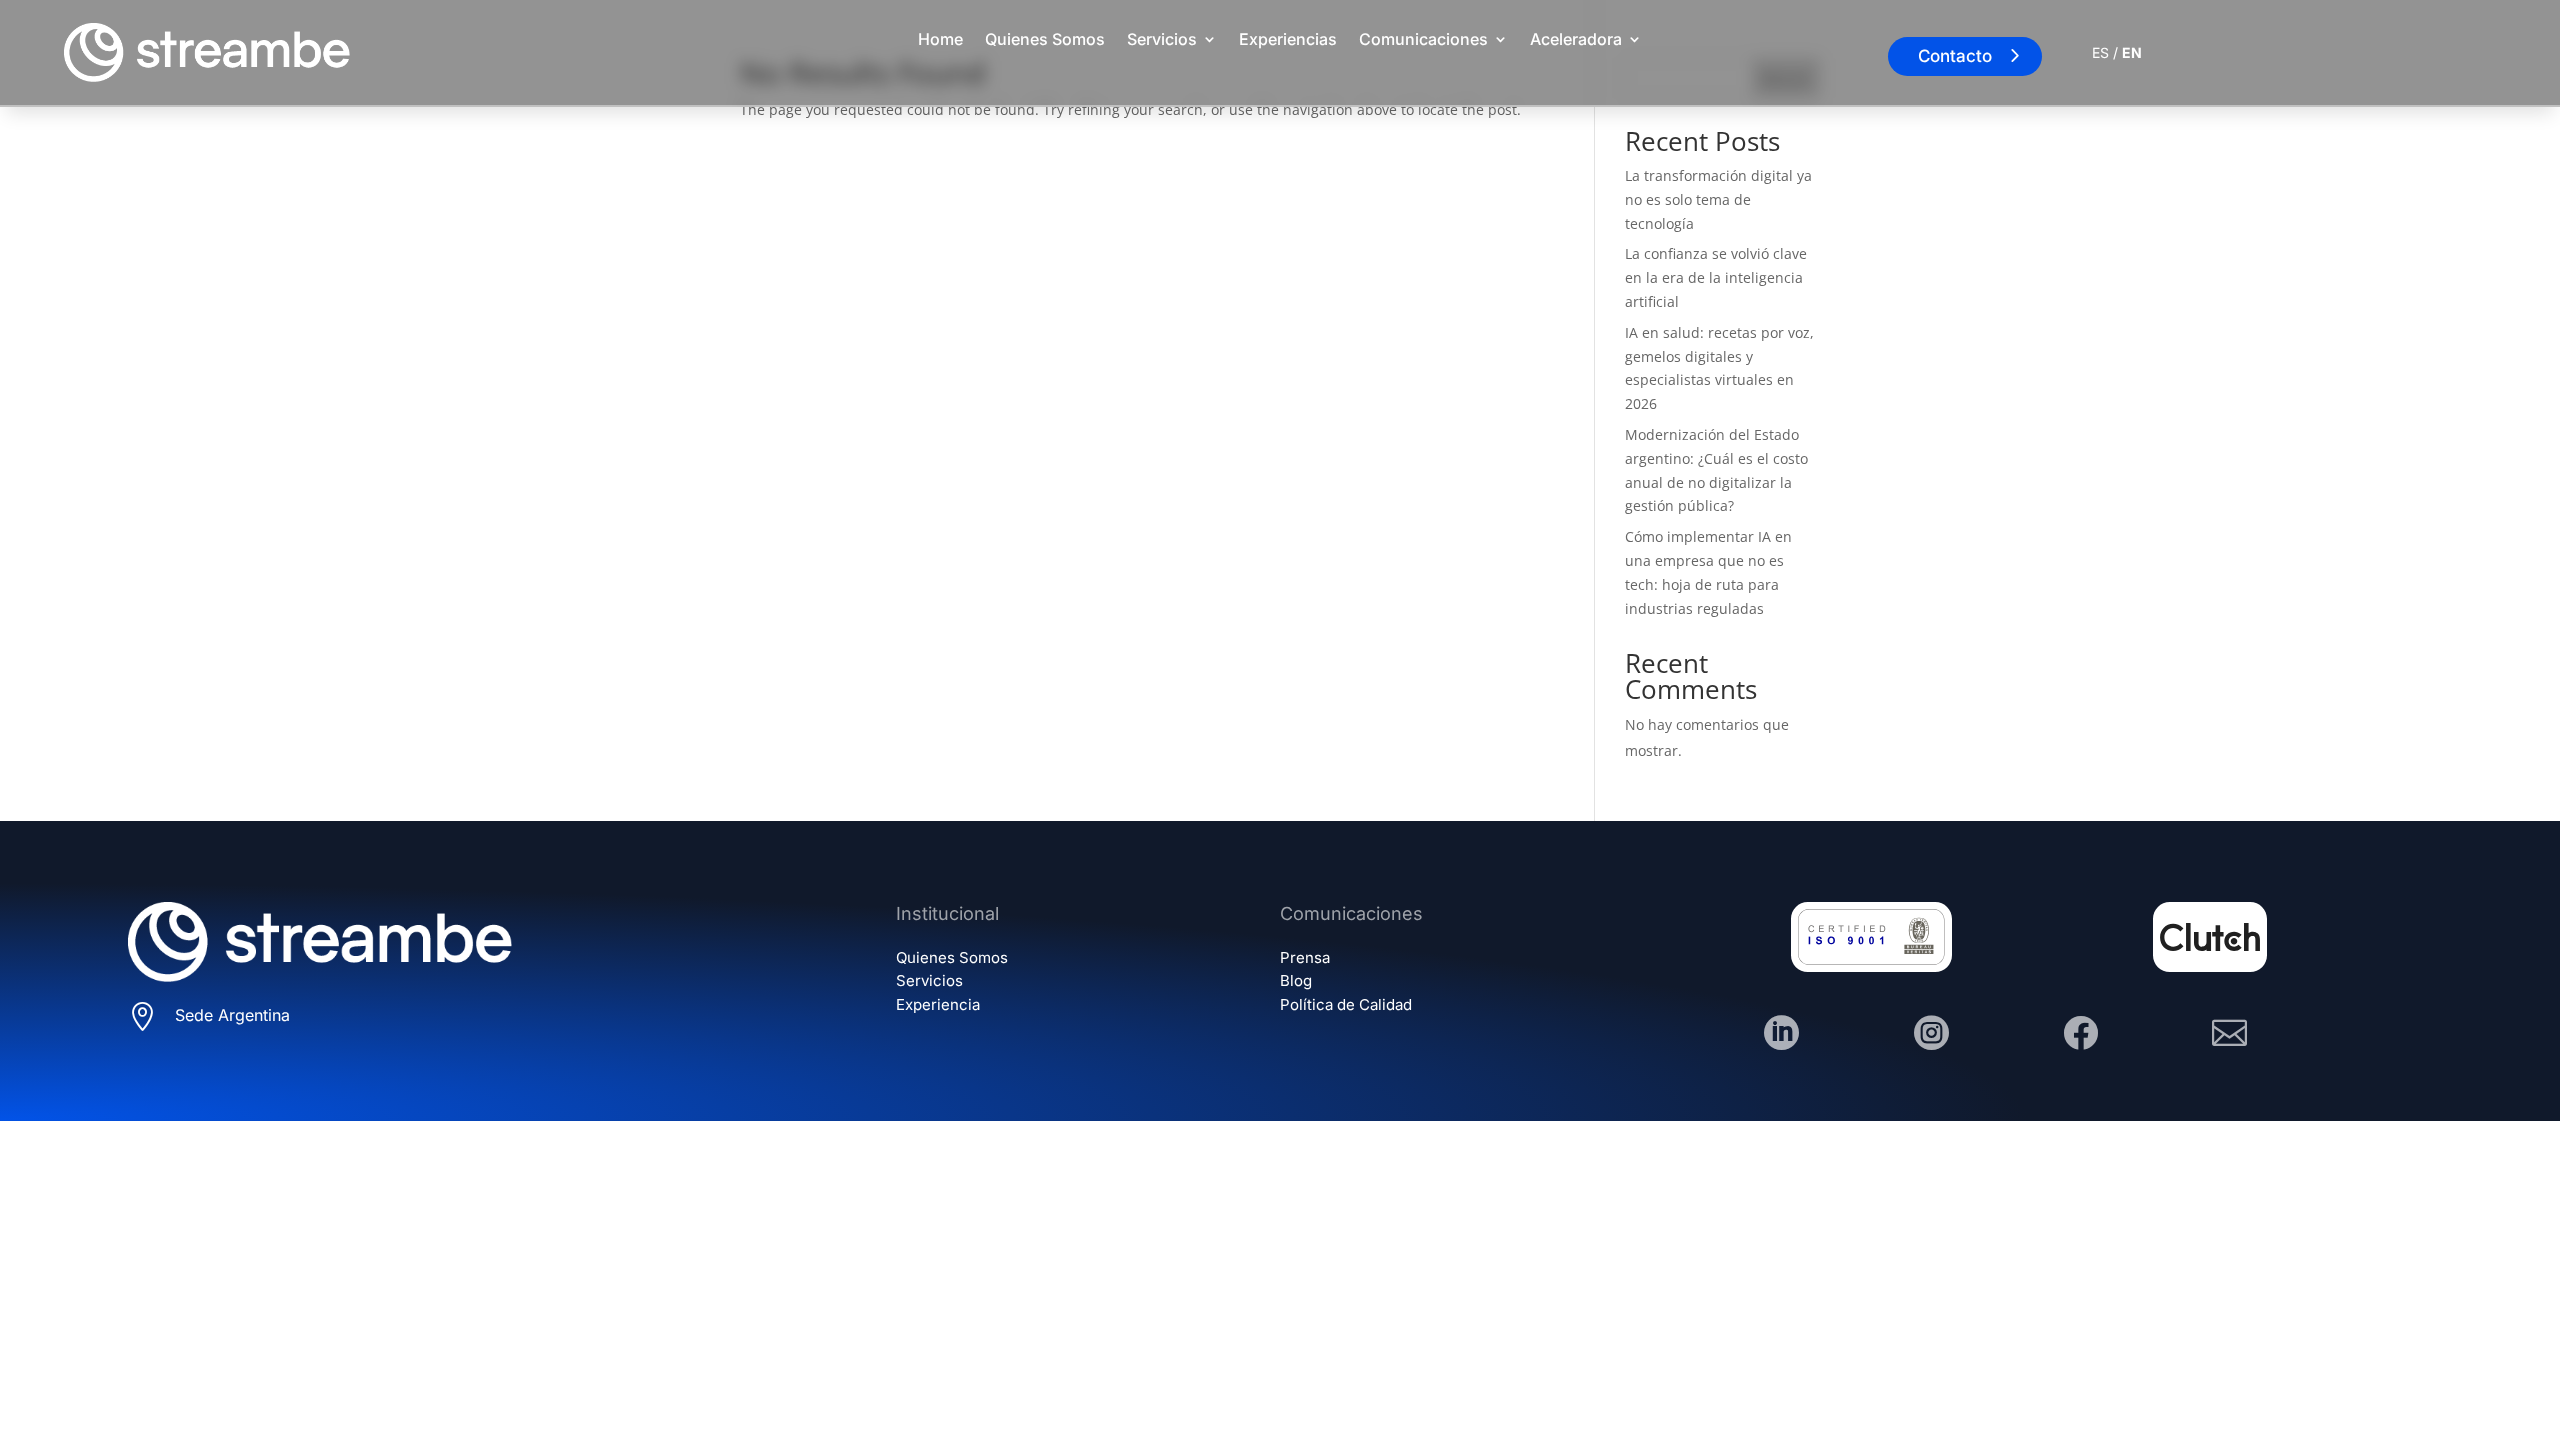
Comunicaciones (1423, 39)
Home (940, 39)
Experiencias (1288, 39)
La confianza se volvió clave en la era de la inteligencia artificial (1716, 277)
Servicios (1162, 39)
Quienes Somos (1045, 39)
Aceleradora (1576, 39)
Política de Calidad (1346, 1004)
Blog (1296, 980)
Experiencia (938, 1004)
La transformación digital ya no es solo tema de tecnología (1718, 199)
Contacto (1955, 56)
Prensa (1305, 957)
